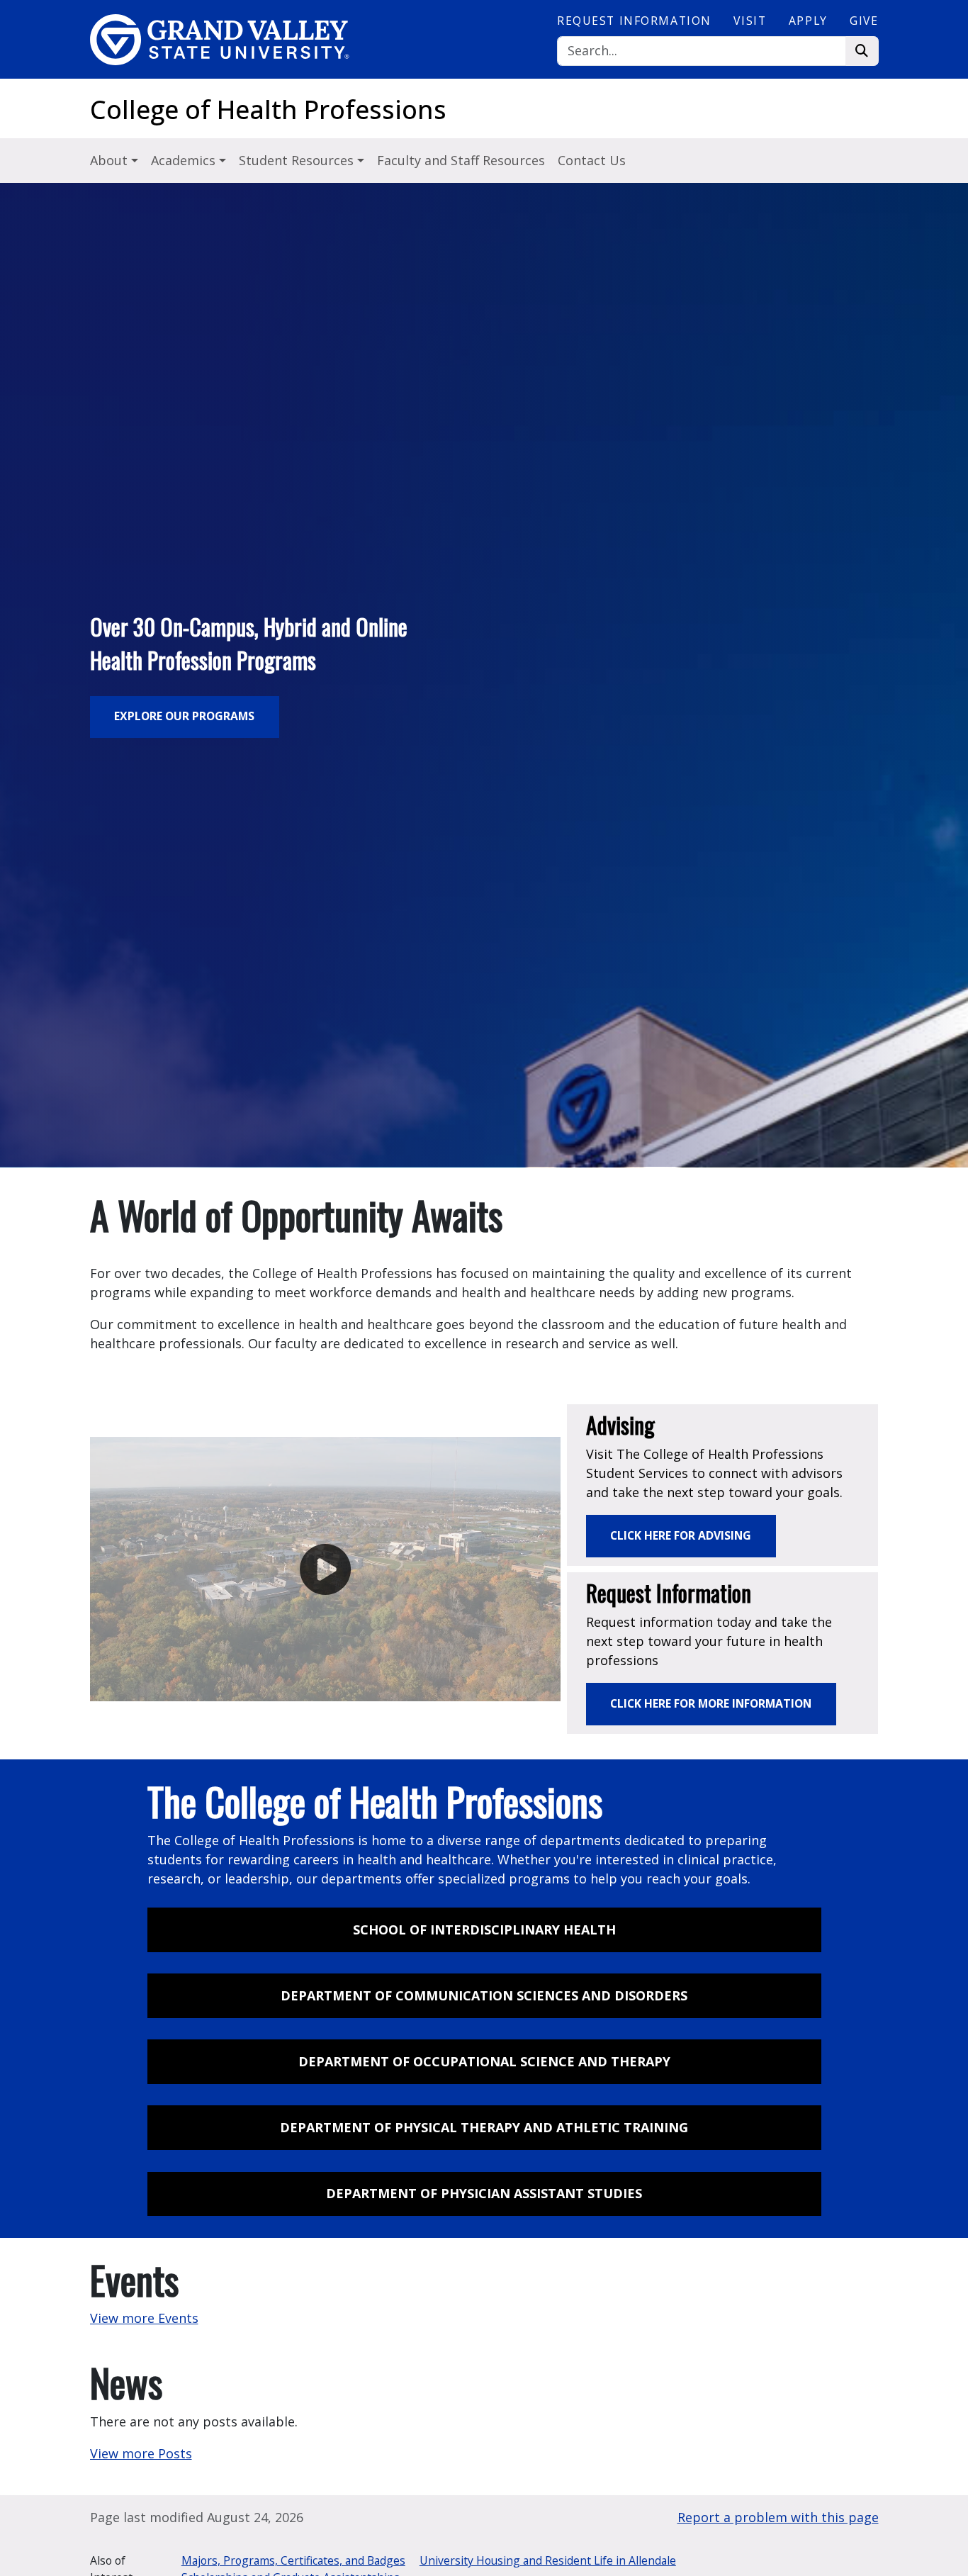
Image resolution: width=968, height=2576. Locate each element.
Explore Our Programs (184, 716)
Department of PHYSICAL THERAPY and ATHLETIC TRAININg (484, 2127)
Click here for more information (711, 1703)
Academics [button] (185, 160)
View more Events (144, 2318)
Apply (808, 21)
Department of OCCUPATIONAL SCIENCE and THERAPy (484, 2061)
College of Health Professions (268, 110)
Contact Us (592, 160)
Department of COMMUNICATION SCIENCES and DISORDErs (484, 1995)
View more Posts (141, 2453)
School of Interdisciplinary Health (484, 1930)
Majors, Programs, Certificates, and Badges (293, 2560)
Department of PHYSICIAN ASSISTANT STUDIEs (484, 2193)
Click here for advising (681, 1535)
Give (864, 21)
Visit (750, 21)
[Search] (862, 51)
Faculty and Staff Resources (461, 160)
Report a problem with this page (778, 2517)
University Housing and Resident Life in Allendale (548, 2560)
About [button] (111, 160)
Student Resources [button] (298, 160)
